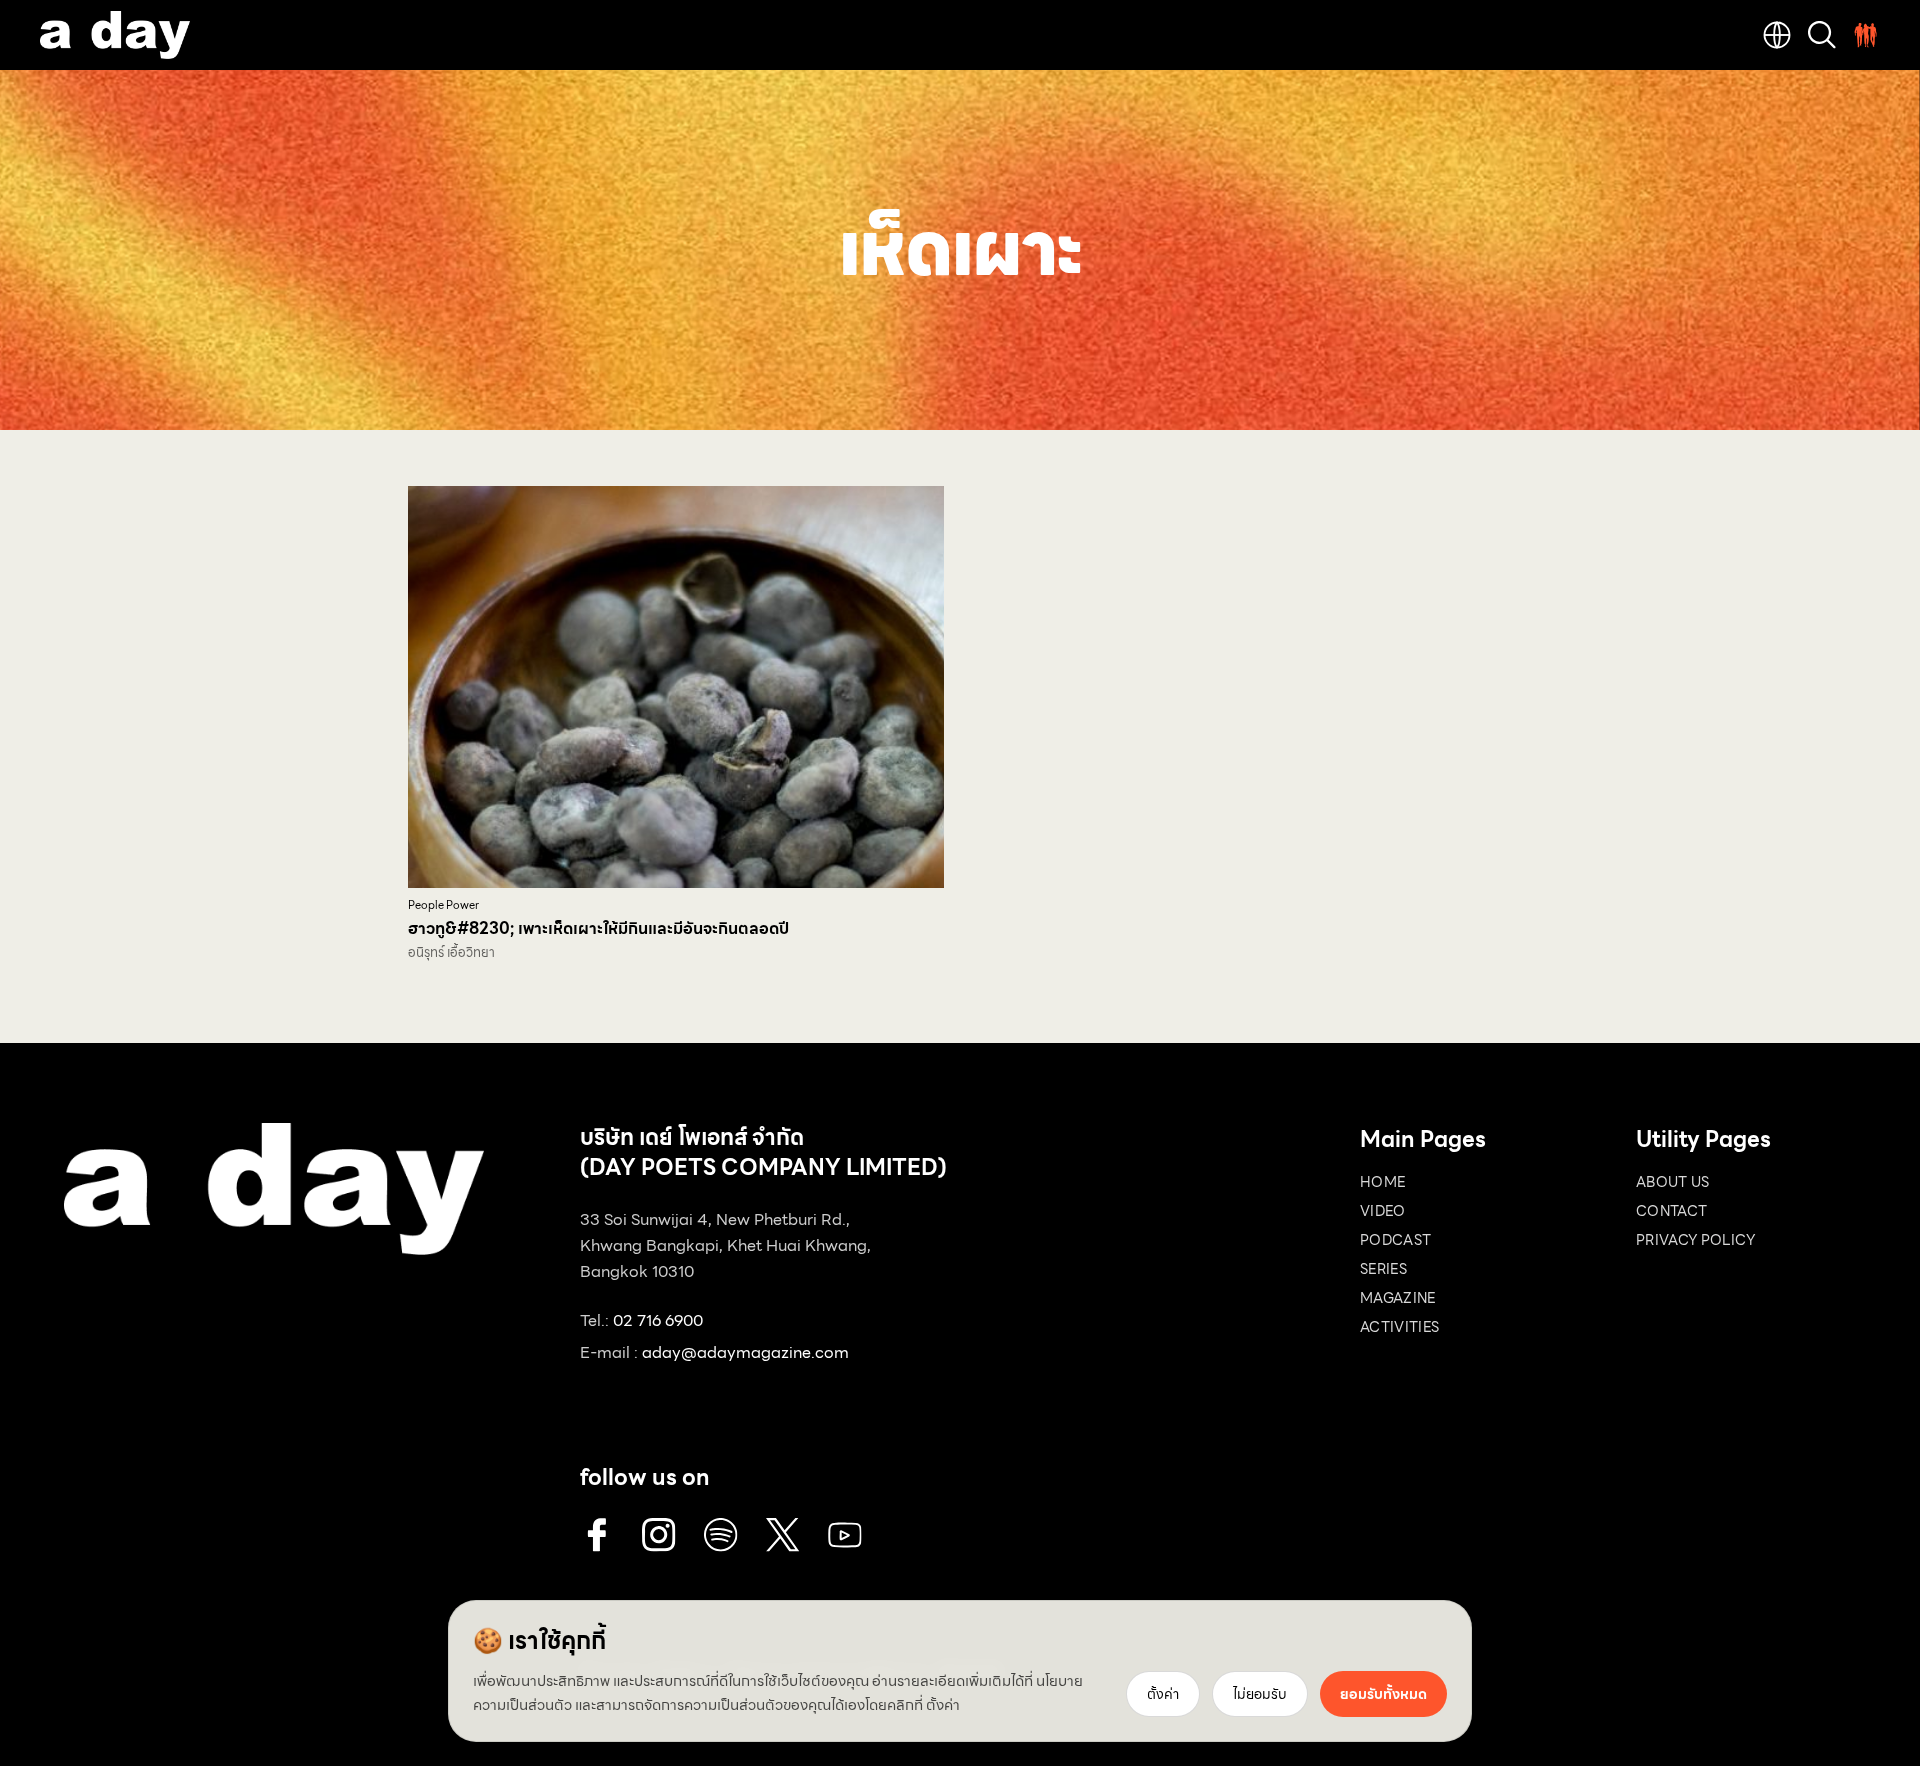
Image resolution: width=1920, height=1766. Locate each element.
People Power (443, 905)
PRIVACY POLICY (1695, 1240)
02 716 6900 (658, 1320)
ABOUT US (1673, 1182)
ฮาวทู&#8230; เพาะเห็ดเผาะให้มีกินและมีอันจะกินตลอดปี (598, 928)
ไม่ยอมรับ (1260, 1694)
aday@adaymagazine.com (745, 1352)
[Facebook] (597, 1535)
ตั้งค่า (943, 1705)
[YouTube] (845, 1535)
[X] (783, 1535)
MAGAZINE (1398, 1298)
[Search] (1822, 35)
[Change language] (1777, 35)
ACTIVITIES (1400, 1327)
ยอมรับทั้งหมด (1383, 1694)
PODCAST (1395, 1240)
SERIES (1383, 1269)
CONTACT (1671, 1211)
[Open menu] (1866, 35)
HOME (1382, 1182)
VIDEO (1383, 1211)
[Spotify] (721, 1535)
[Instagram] (659, 1535)
